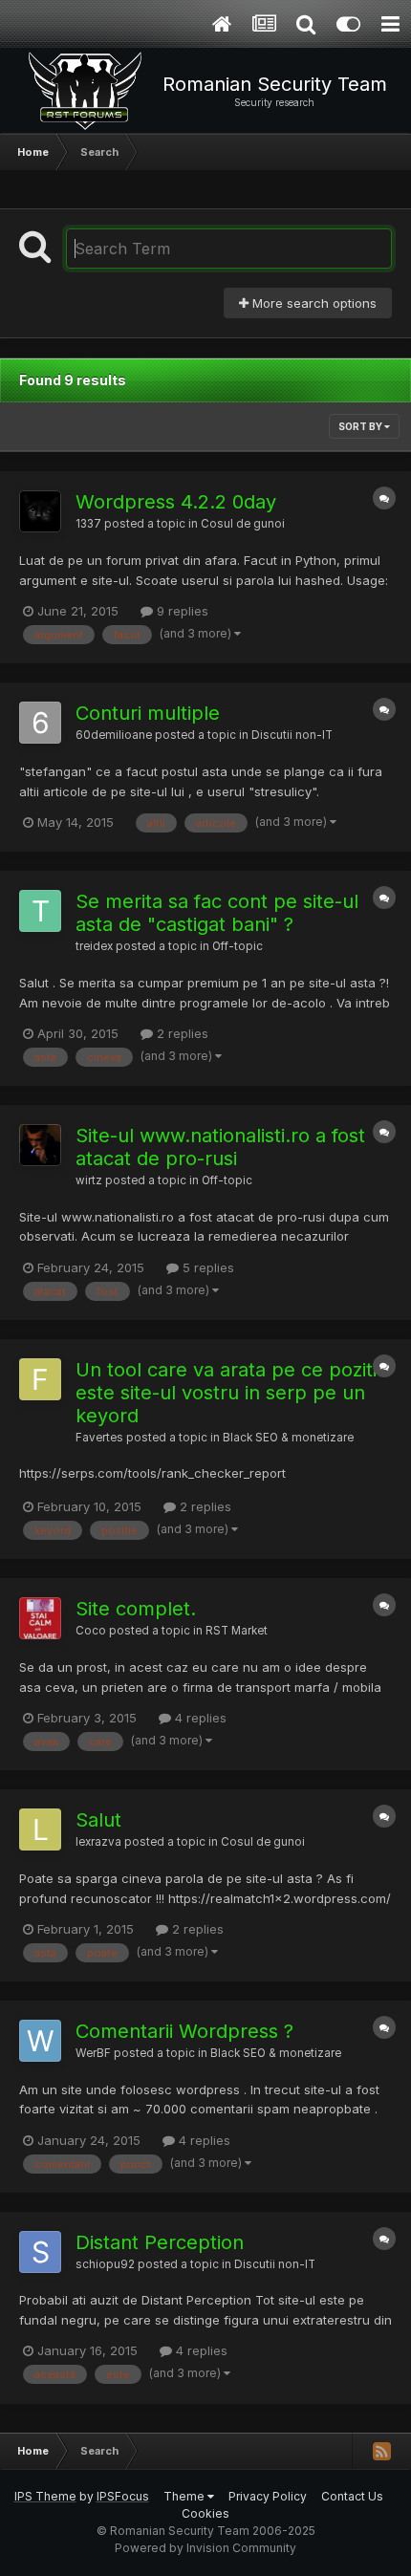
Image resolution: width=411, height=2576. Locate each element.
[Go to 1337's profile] (40, 511)
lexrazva (98, 1842)
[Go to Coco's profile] (40, 1618)
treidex (94, 946)
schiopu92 (105, 2264)
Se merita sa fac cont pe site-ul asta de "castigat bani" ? (217, 913)
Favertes (99, 1438)
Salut (98, 1820)
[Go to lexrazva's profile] (40, 1829)
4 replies (199, 1718)
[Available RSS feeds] (381, 2451)
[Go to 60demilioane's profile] (40, 723)
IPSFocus (123, 2496)
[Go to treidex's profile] (40, 911)
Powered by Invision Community (205, 2548)
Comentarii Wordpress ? (184, 2031)
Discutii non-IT (292, 735)
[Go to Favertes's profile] (40, 1379)
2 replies (181, 1033)
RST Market (237, 1631)
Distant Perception (160, 2242)
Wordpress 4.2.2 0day (176, 502)
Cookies (205, 2513)
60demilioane (114, 735)
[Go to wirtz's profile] (40, 1145)
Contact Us (352, 2496)
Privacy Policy (268, 2496)
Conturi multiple (148, 713)
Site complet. (136, 1609)
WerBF (93, 2053)
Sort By (361, 426)
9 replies (181, 611)
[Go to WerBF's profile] (40, 2041)
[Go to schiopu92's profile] (40, 2252)
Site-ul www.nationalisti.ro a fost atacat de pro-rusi (220, 1147)
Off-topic (238, 946)
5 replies (206, 1267)
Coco (91, 1631)
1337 (88, 524)
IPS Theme (45, 2496)
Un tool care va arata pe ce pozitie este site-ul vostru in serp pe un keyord (232, 1393)
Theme (185, 2496)
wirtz (89, 1180)
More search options (313, 303)
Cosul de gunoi (243, 524)
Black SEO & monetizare (288, 1438)
